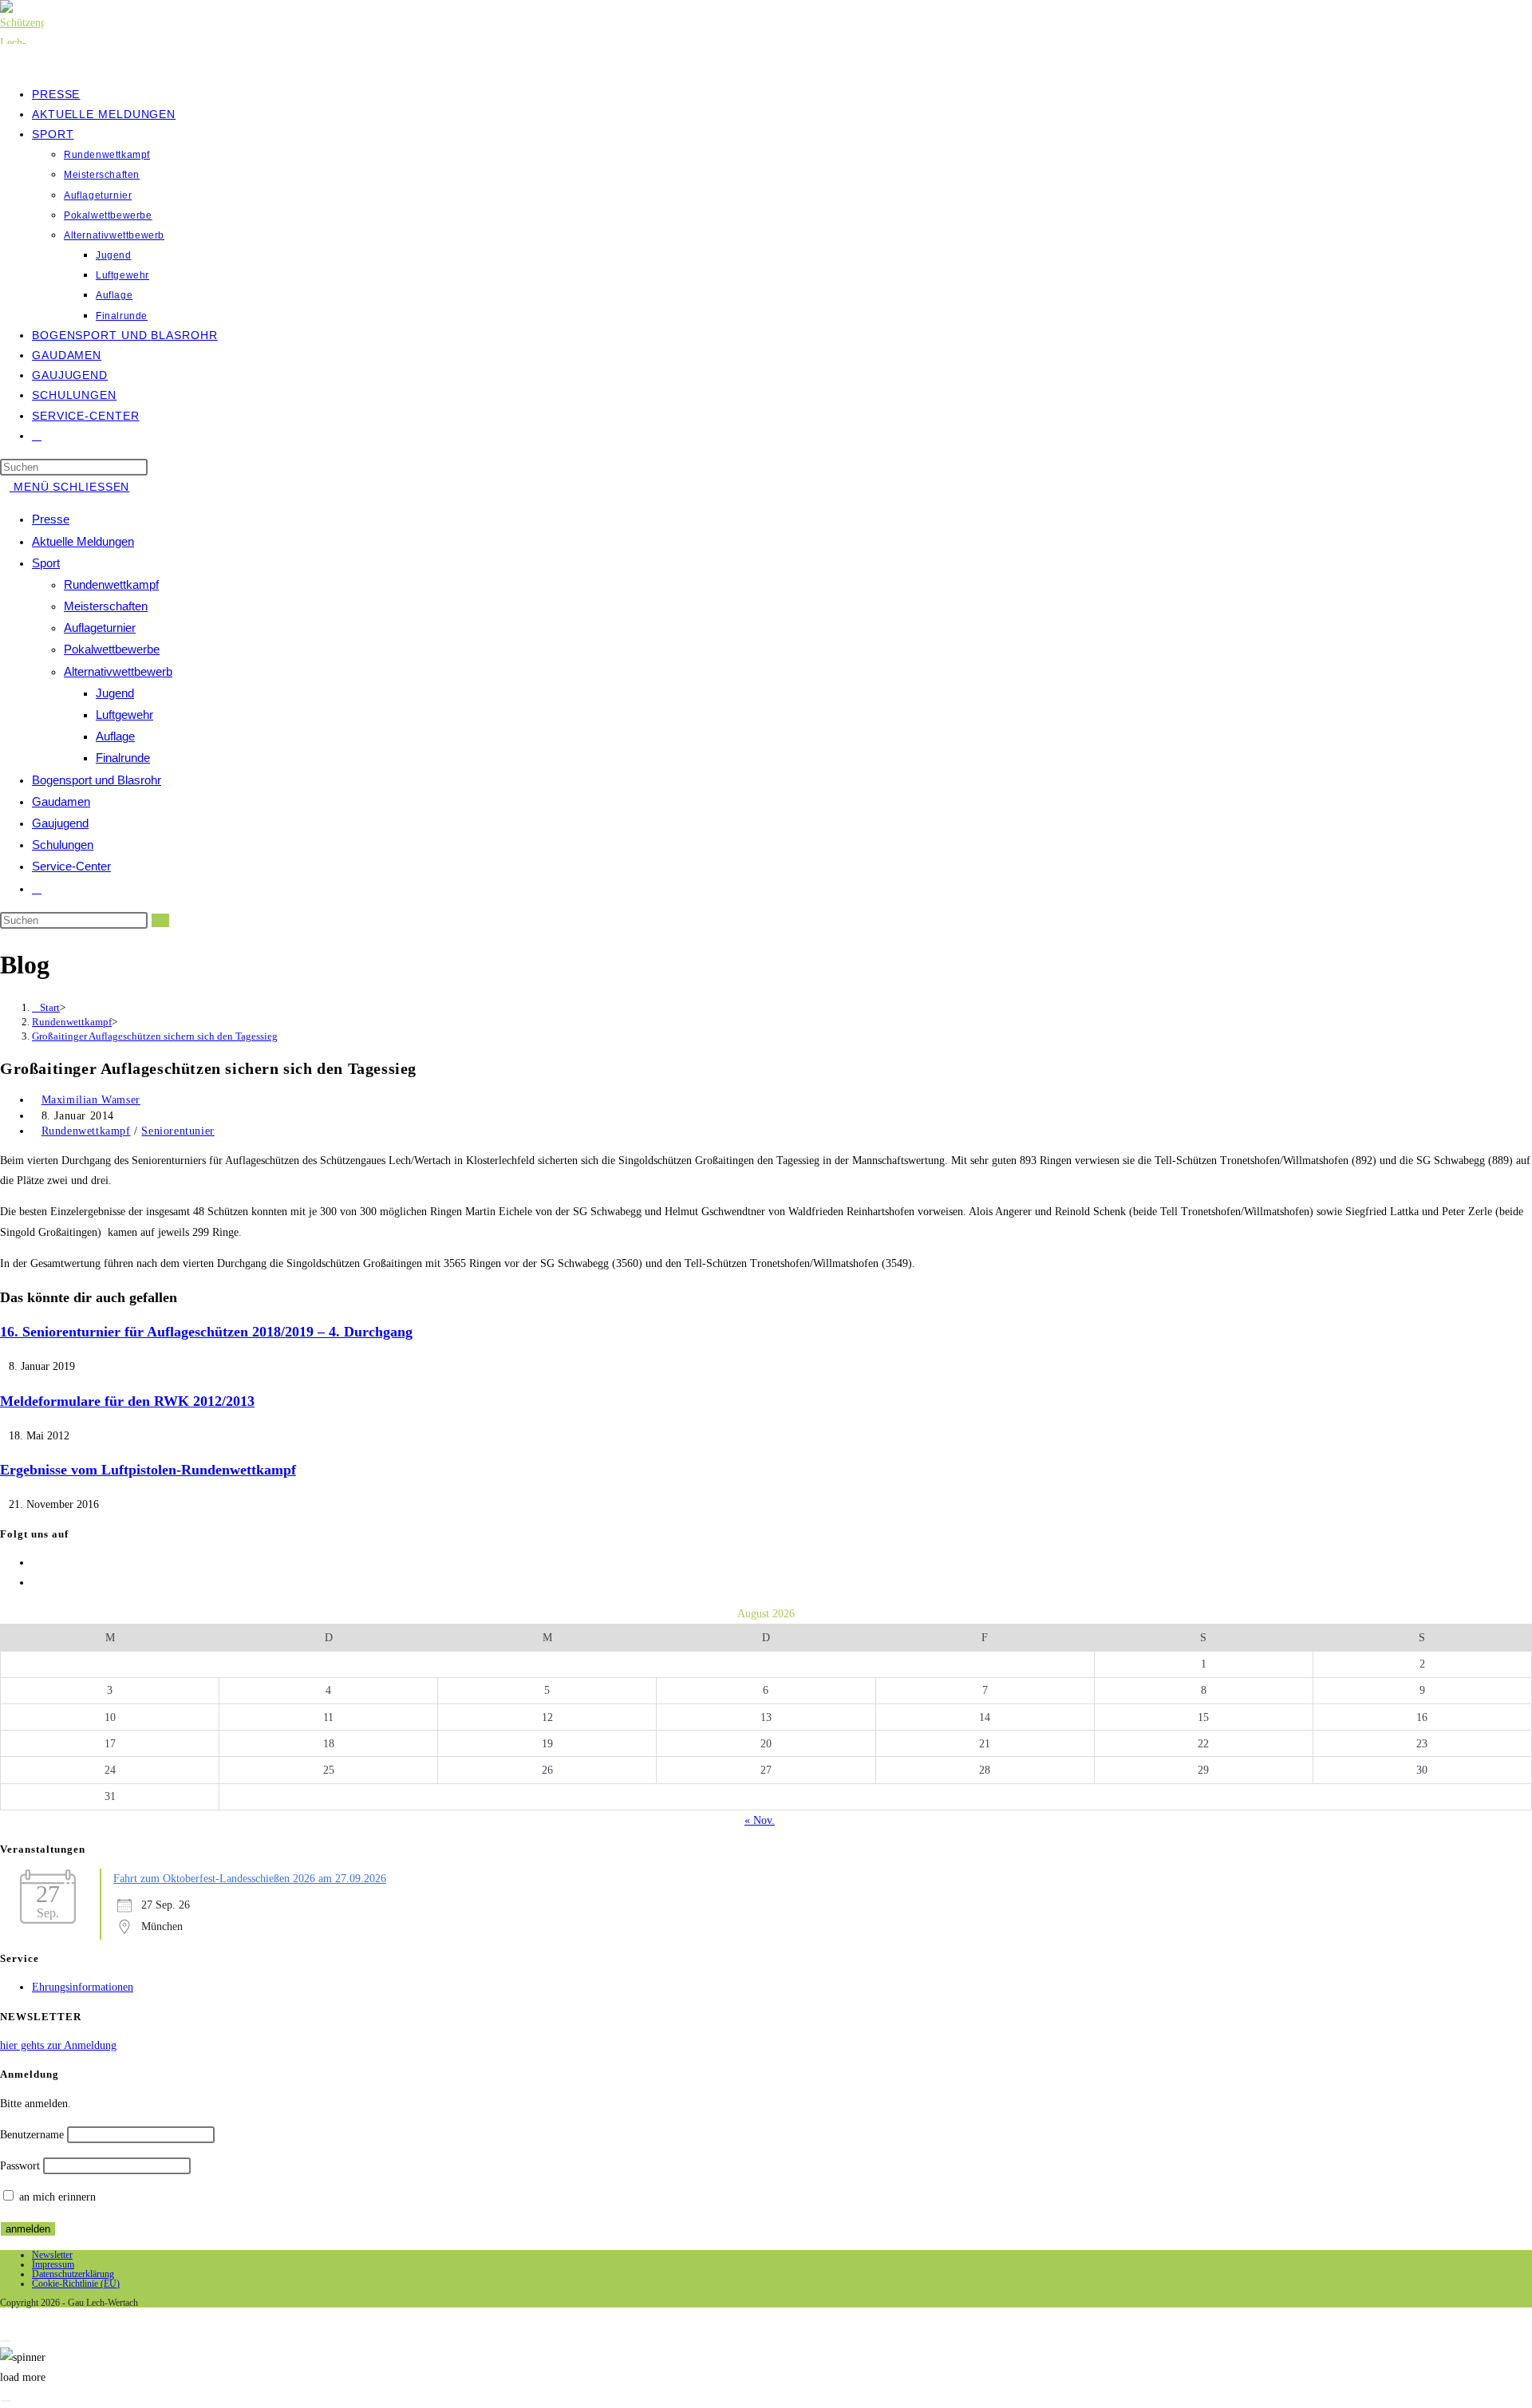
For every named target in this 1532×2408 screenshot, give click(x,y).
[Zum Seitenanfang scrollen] (4, 2317)
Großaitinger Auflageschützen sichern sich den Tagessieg (155, 1036)
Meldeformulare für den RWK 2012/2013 (127, 1401)
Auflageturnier (100, 628)
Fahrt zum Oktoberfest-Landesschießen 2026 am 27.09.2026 (250, 1879)
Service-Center (71, 866)
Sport (46, 563)
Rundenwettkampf (111, 584)
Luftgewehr (124, 715)
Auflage (115, 736)
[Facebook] (36, 1563)
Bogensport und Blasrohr (97, 780)
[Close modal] (6, 2341)
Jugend (115, 693)
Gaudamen (61, 801)
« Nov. (760, 1820)
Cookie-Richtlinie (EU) (76, 2284)
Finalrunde (123, 758)
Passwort (20, 2166)
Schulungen (63, 845)
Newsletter (52, 2255)
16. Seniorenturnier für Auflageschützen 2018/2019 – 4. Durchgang (206, 1332)
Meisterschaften (106, 606)
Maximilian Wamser (91, 1100)
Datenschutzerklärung (73, 2274)
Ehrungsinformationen (83, 1987)
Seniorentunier (178, 1131)
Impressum (53, 2264)
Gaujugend (60, 823)
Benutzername (32, 2135)
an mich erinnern (56, 2197)
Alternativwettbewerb (118, 671)
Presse (51, 519)
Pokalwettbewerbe (112, 649)
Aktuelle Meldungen (83, 541)
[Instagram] (36, 1583)
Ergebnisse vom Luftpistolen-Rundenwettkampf (148, 1470)
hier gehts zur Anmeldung (58, 2045)
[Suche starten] (160, 920)
